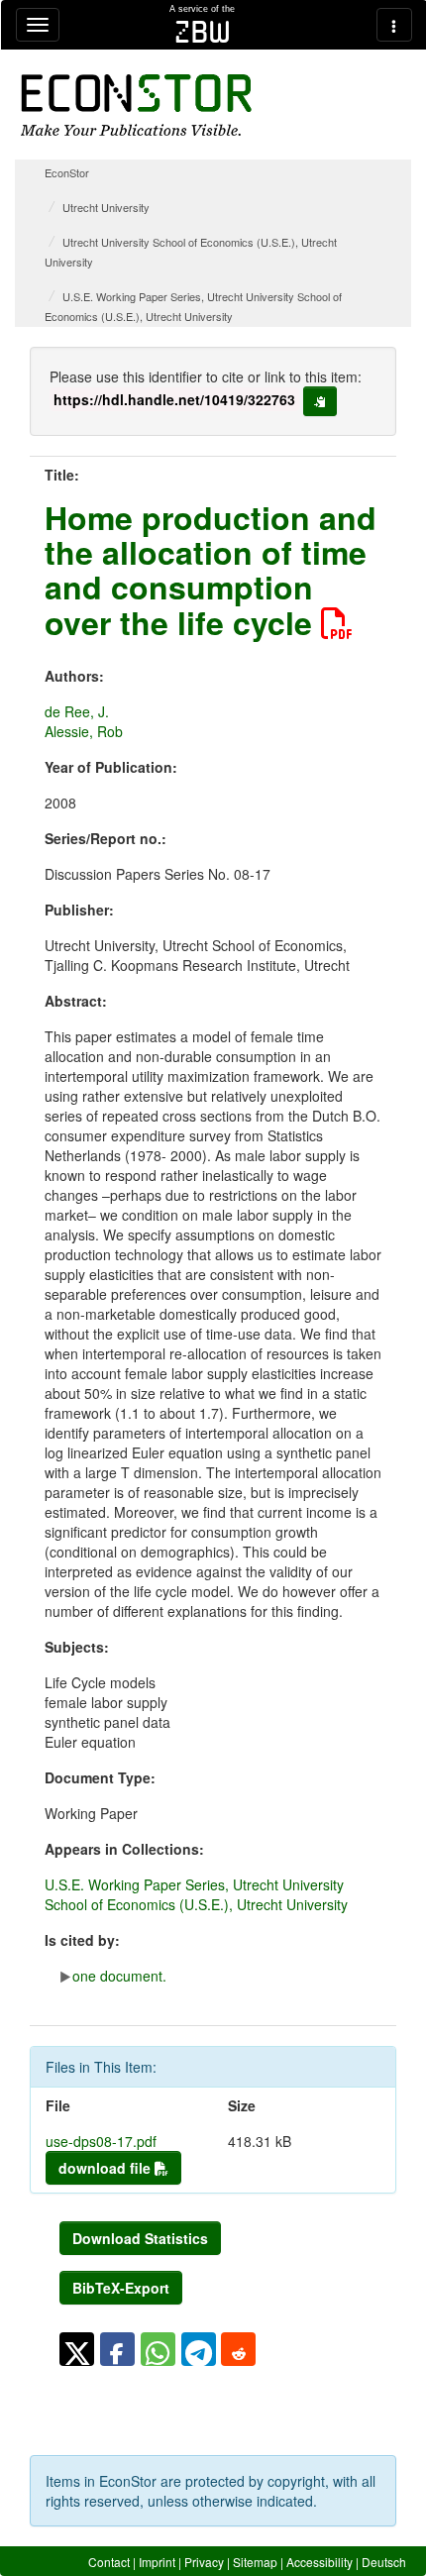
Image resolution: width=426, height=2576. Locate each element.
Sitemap (255, 2562)
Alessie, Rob (84, 731)
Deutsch (384, 2562)
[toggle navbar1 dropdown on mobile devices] (38, 25)
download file (106, 2168)
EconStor (67, 172)
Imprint (157, 2562)
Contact (109, 2562)
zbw (203, 32)
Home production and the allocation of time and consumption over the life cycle (211, 570)
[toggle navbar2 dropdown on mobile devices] (394, 25)
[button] (77, 2349)
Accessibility (319, 2562)
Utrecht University (106, 207)
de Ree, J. (77, 711)
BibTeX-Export (121, 2288)
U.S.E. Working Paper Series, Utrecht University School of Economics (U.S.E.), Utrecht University (196, 1894)
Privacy (204, 2562)
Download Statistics (140, 2238)
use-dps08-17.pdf (101, 2141)
